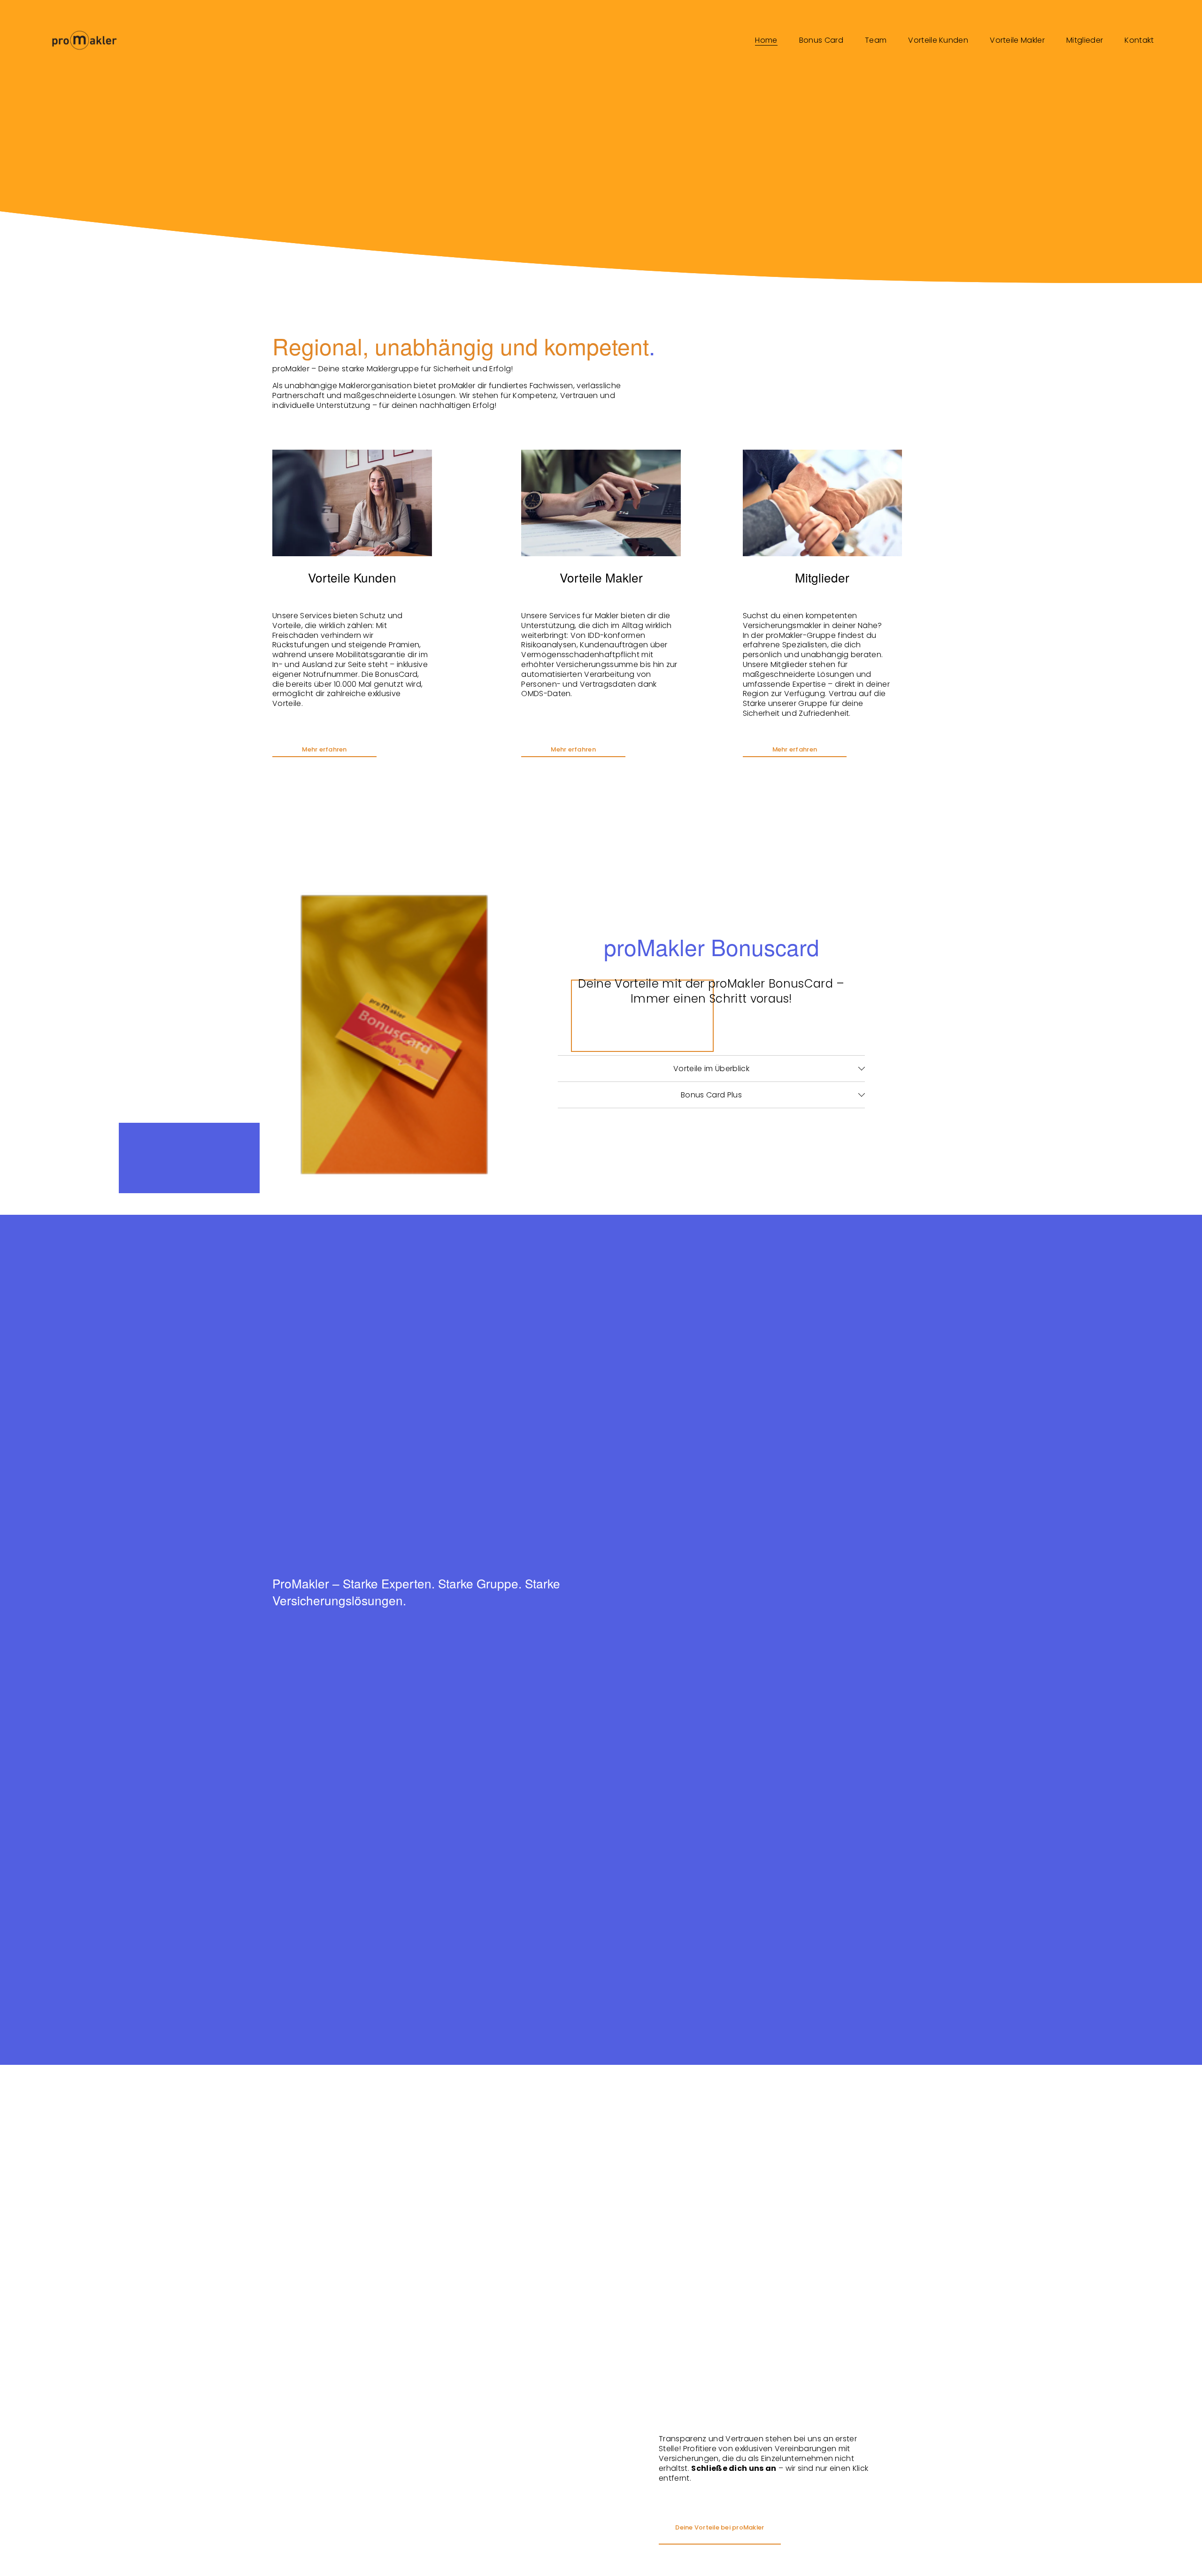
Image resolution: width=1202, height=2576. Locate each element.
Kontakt (1139, 40)
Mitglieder (1085, 40)
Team (876, 40)
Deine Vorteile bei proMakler (720, 2527)
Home (766, 40)
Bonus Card (821, 40)
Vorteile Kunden (938, 40)
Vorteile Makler (1017, 40)
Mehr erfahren (324, 749)
